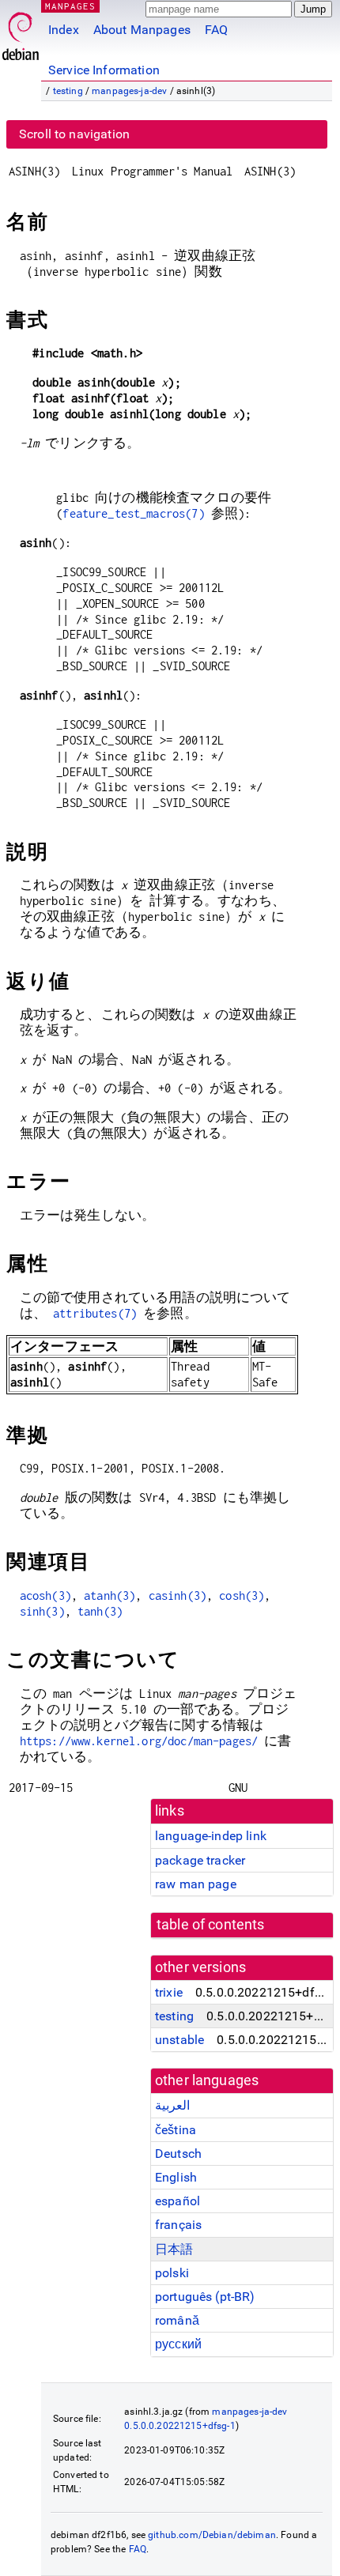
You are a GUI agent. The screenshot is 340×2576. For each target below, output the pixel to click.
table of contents (211, 1925)
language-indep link (211, 1836)
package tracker (200, 1860)
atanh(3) (110, 1595)
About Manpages (142, 30)
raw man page (196, 1884)
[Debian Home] (21, 32)
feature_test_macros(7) (133, 513)
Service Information (104, 70)
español (178, 2201)
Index (64, 30)
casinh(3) (178, 1595)
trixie (169, 1992)
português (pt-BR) (205, 2297)
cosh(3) (242, 1595)
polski (172, 2273)
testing (68, 91)
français (178, 2225)
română (177, 2320)
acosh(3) (45, 1595)
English (176, 2177)
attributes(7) (95, 1313)
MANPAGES (70, 6)
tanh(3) (100, 1611)
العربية (172, 2105)
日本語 (174, 2249)
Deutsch (178, 2154)
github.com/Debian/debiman (212, 2535)
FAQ (216, 30)
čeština (176, 2130)
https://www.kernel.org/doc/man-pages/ (139, 1741)
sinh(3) (42, 1611)
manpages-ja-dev (129, 91)
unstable (179, 2040)
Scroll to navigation (74, 134)
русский (178, 2344)
